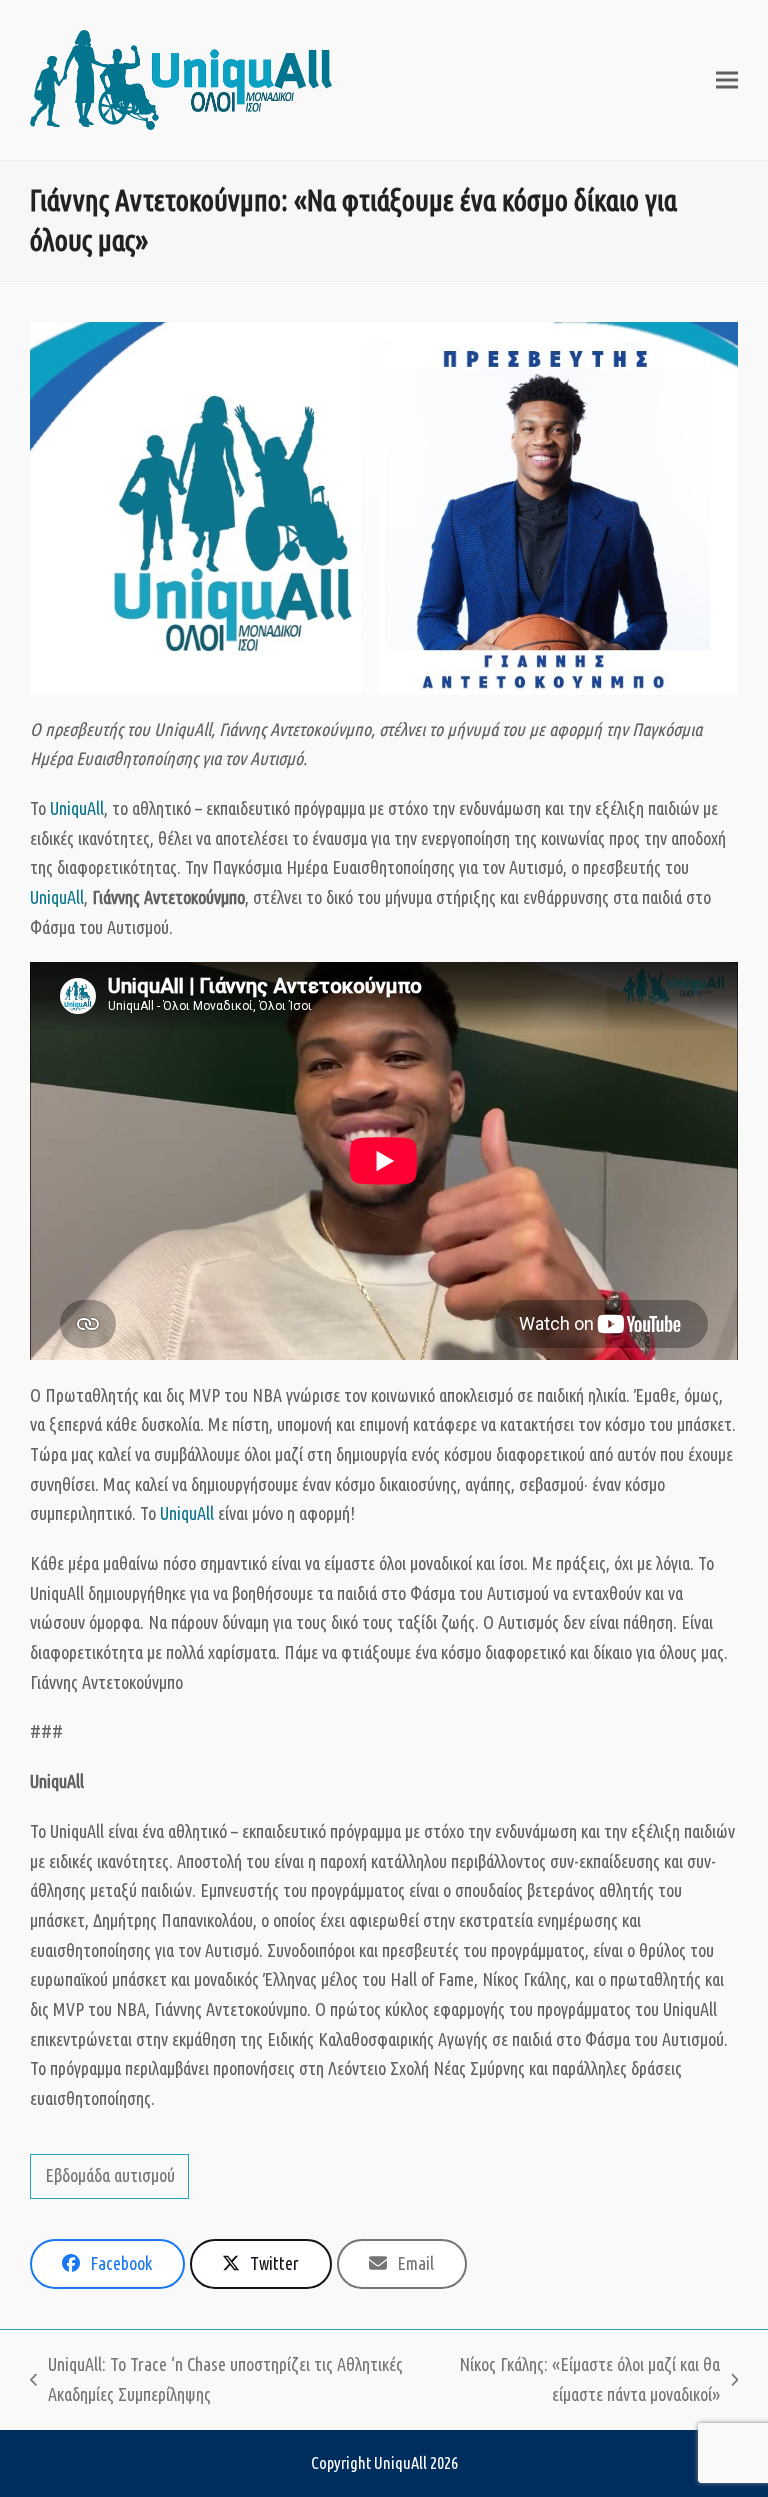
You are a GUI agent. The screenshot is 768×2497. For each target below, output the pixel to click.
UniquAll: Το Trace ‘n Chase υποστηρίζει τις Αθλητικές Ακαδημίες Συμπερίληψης (216, 2381)
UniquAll (77, 808)
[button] (727, 80)
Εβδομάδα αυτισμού (110, 2175)
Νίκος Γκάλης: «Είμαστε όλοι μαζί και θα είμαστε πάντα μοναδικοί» (572, 2381)
